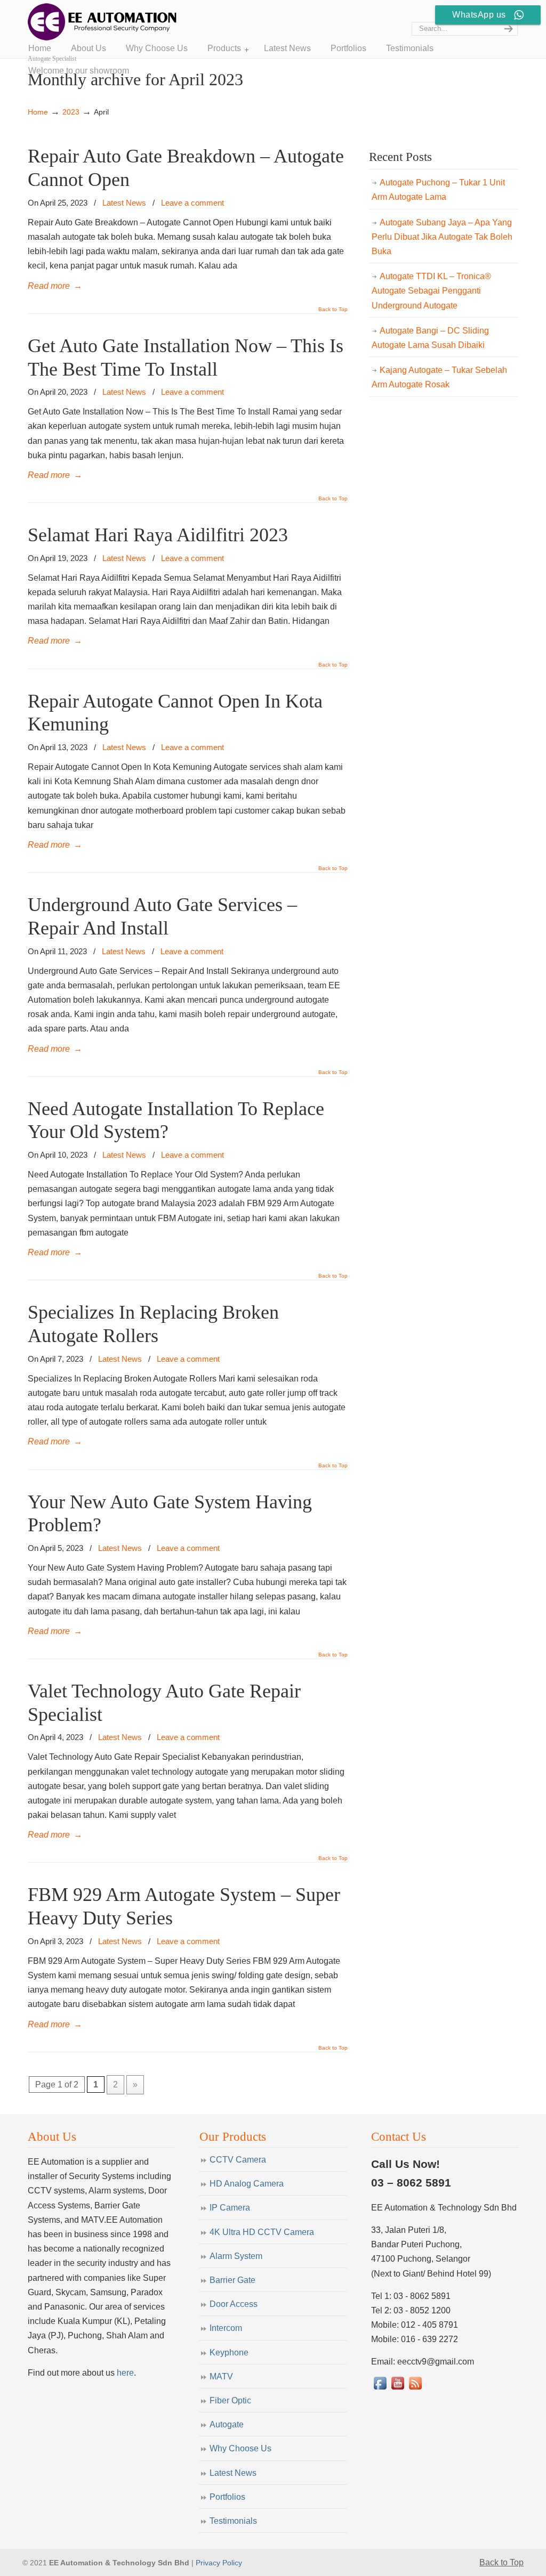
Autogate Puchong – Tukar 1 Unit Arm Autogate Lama (438, 190)
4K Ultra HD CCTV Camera (262, 2232)
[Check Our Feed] (415, 2389)
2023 (71, 112)
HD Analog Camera (247, 2184)
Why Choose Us (240, 2448)
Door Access (234, 2304)
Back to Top (333, 310)
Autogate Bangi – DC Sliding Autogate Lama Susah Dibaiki (430, 338)
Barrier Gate (232, 2280)
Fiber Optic (230, 2400)
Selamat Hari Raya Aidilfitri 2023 (158, 535)
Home (38, 112)
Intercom (226, 2328)
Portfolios (227, 2497)
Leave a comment (192, 203)
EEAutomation (102, 22)
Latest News (124, 203)
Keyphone (229, 2352)
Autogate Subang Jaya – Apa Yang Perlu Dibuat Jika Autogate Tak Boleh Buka (442, 237)
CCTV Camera (238, 2160)
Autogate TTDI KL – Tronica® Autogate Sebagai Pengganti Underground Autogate (431, 291)
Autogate (227, 2424)
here (125, 2373)
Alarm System (236, 2256)
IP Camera (230, 2208)
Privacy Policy (219, 2563)
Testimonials (233, 2521)
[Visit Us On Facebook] (380, 2389)
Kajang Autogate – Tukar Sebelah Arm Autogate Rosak (439, 377)
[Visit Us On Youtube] (398, 2389)
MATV (221, 2376)
